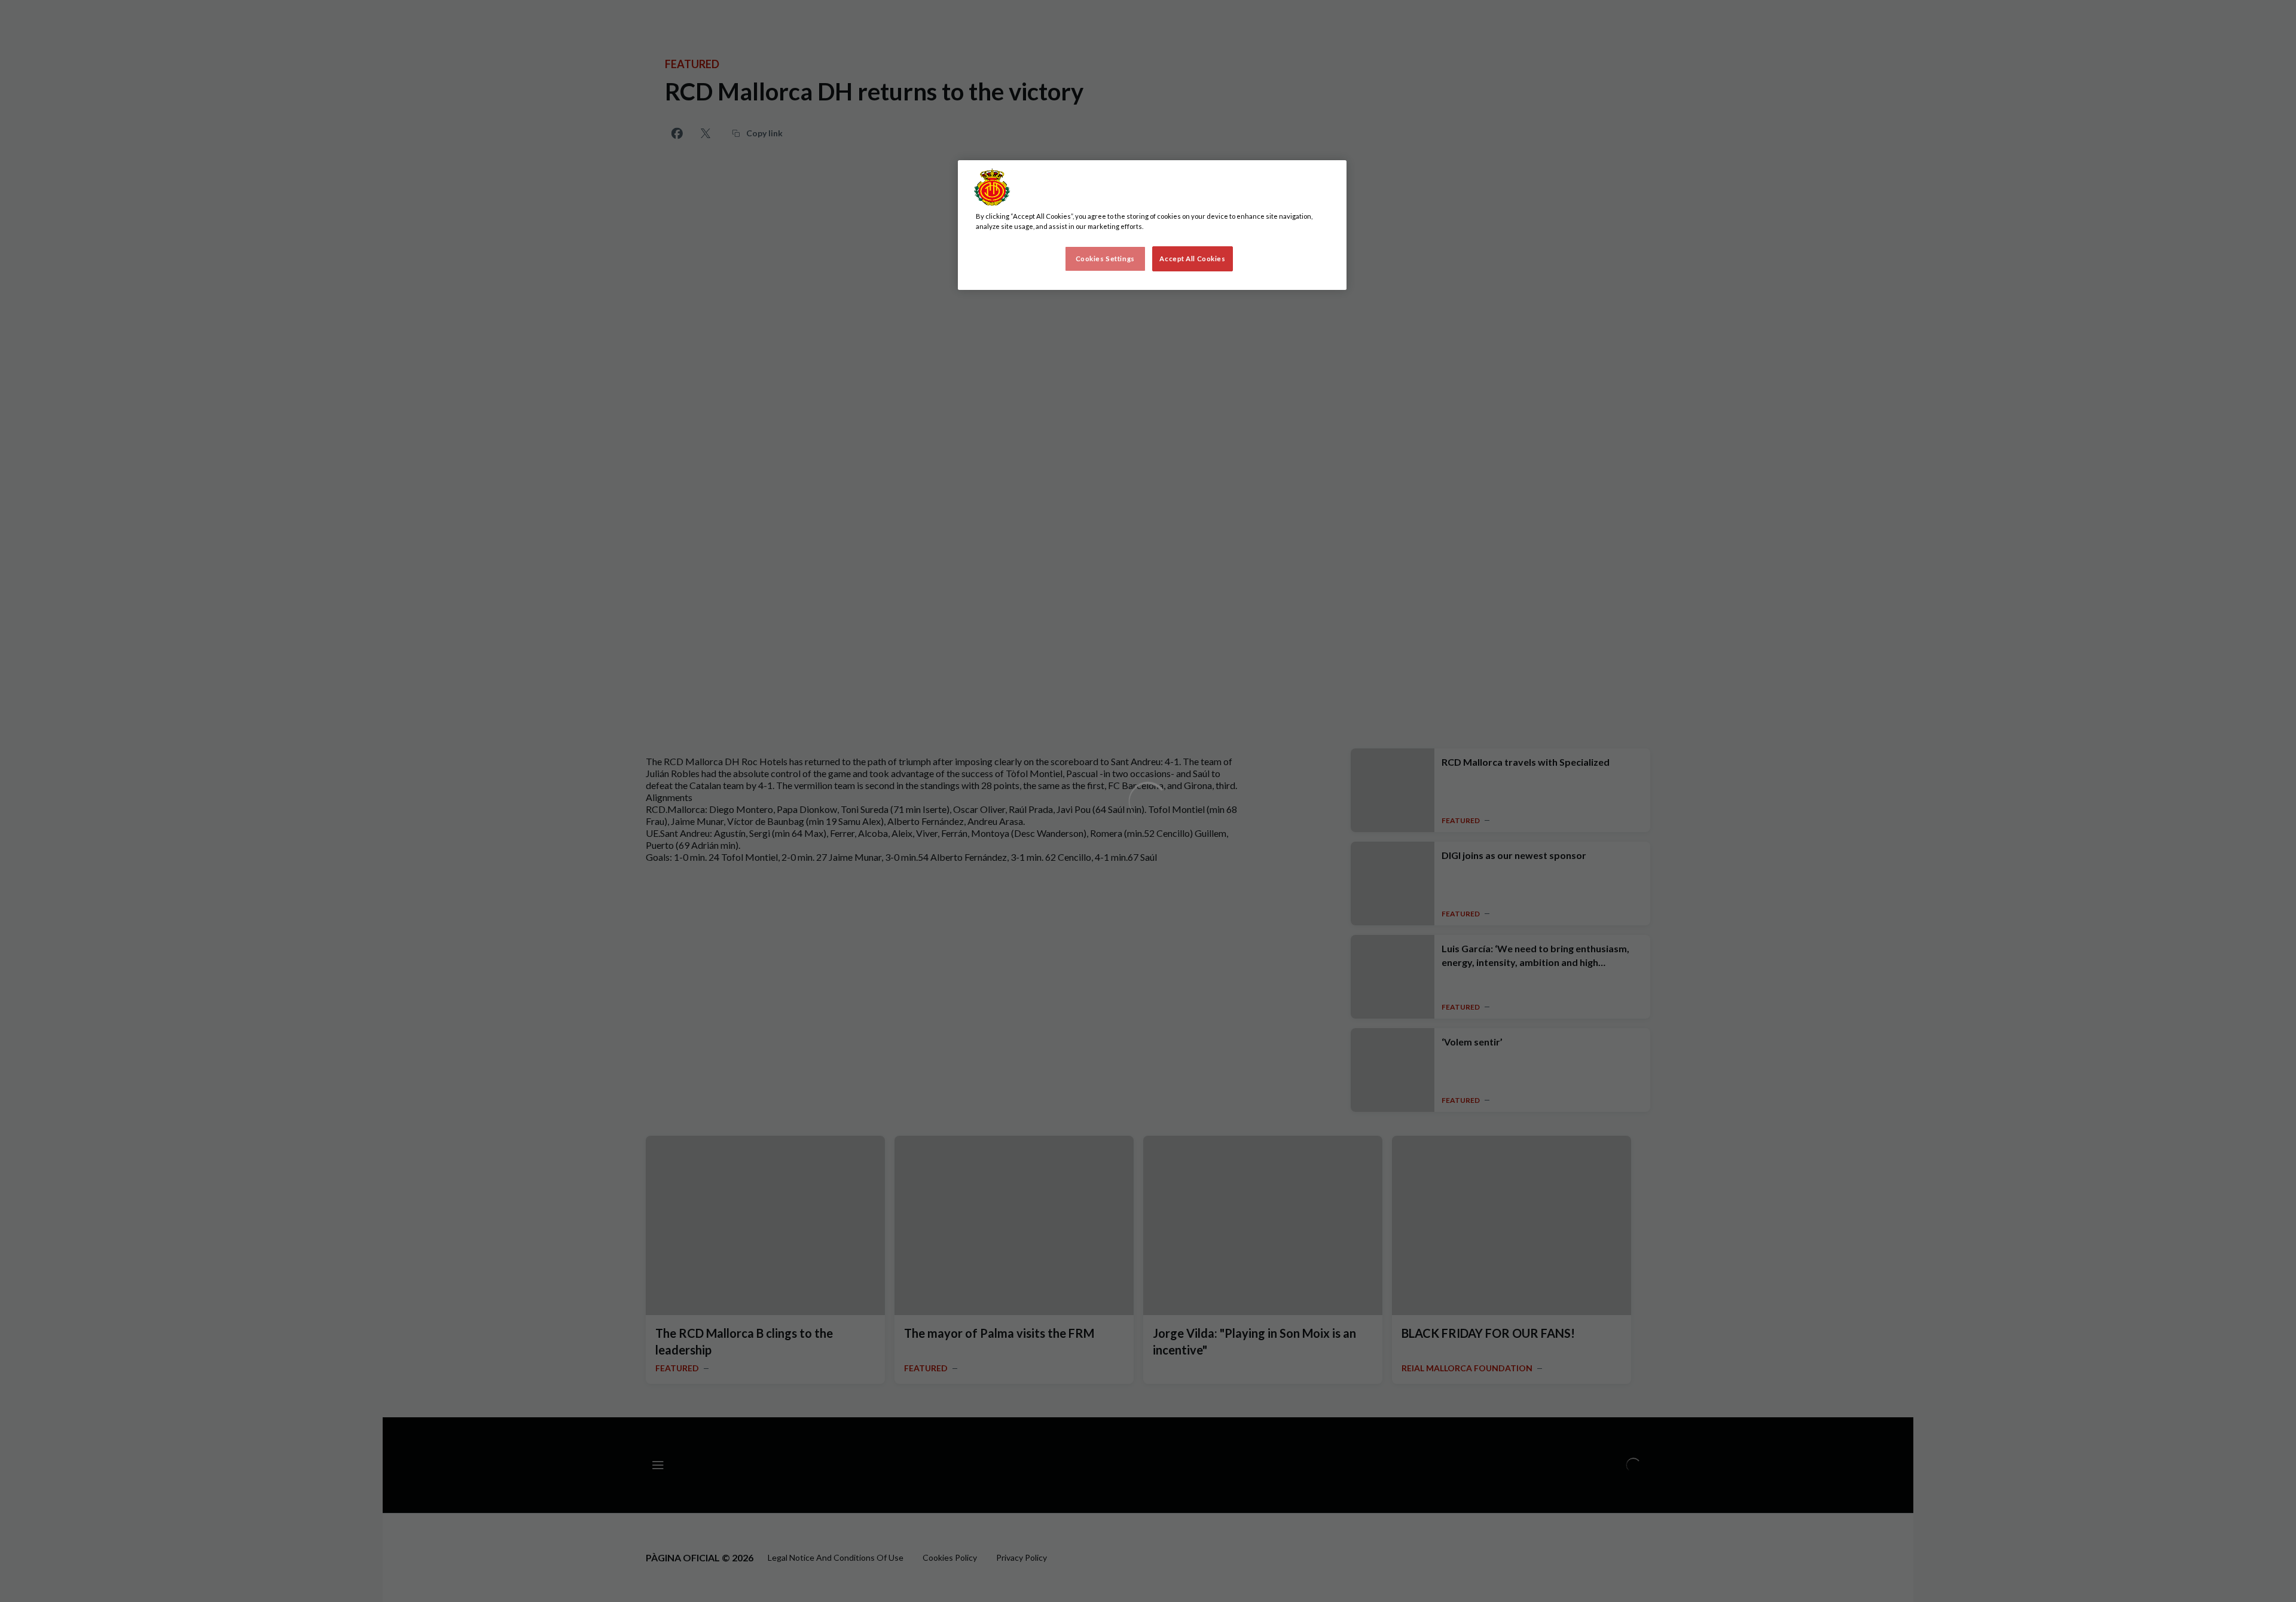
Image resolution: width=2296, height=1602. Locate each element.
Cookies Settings (1105, 259)
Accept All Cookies (1192, 259)
